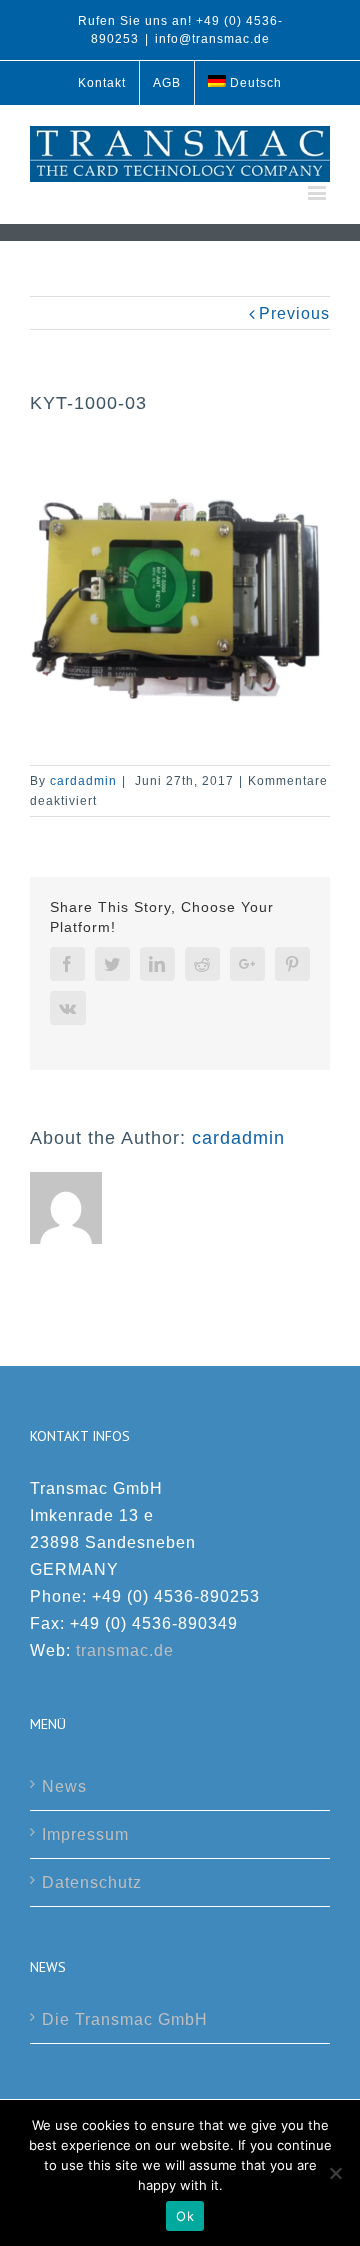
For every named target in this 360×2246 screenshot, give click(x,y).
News (64, 1786)
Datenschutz (92, 1882)
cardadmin (83, 781)
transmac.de (125, 1650)
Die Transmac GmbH (125, 2019)
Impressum (85, 1834)
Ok (185, 2216)
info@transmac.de (212, 39)
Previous (294, 313)
